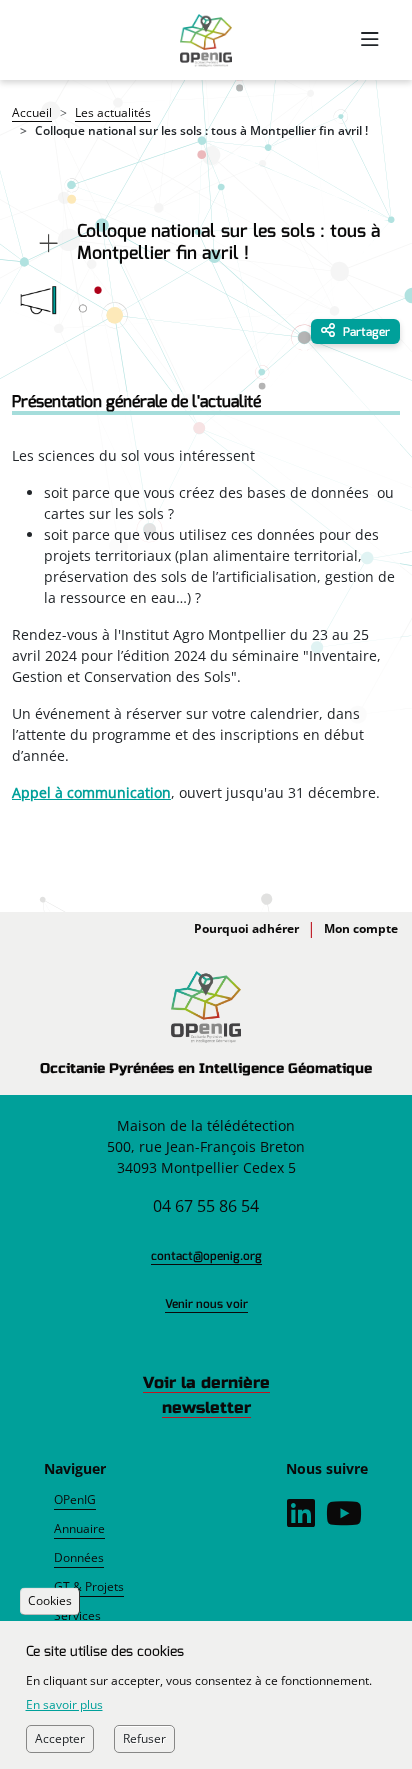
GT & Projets (89, 1586)
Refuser (144, 1738)
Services (77, 1615)
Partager (365, 332)
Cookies (50, 1601)
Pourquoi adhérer (246, 928)
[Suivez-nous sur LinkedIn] (301, 1519)
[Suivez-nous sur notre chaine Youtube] (344, 1519)
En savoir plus (64, 1704)
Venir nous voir (206, 1304)
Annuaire (79, 1528)
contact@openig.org (206, 1256)
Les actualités (113, 112)
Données (79, 1557)
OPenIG (75, 1499)
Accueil (32, 112)
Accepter (60, 1738)
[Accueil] (205, 40)
